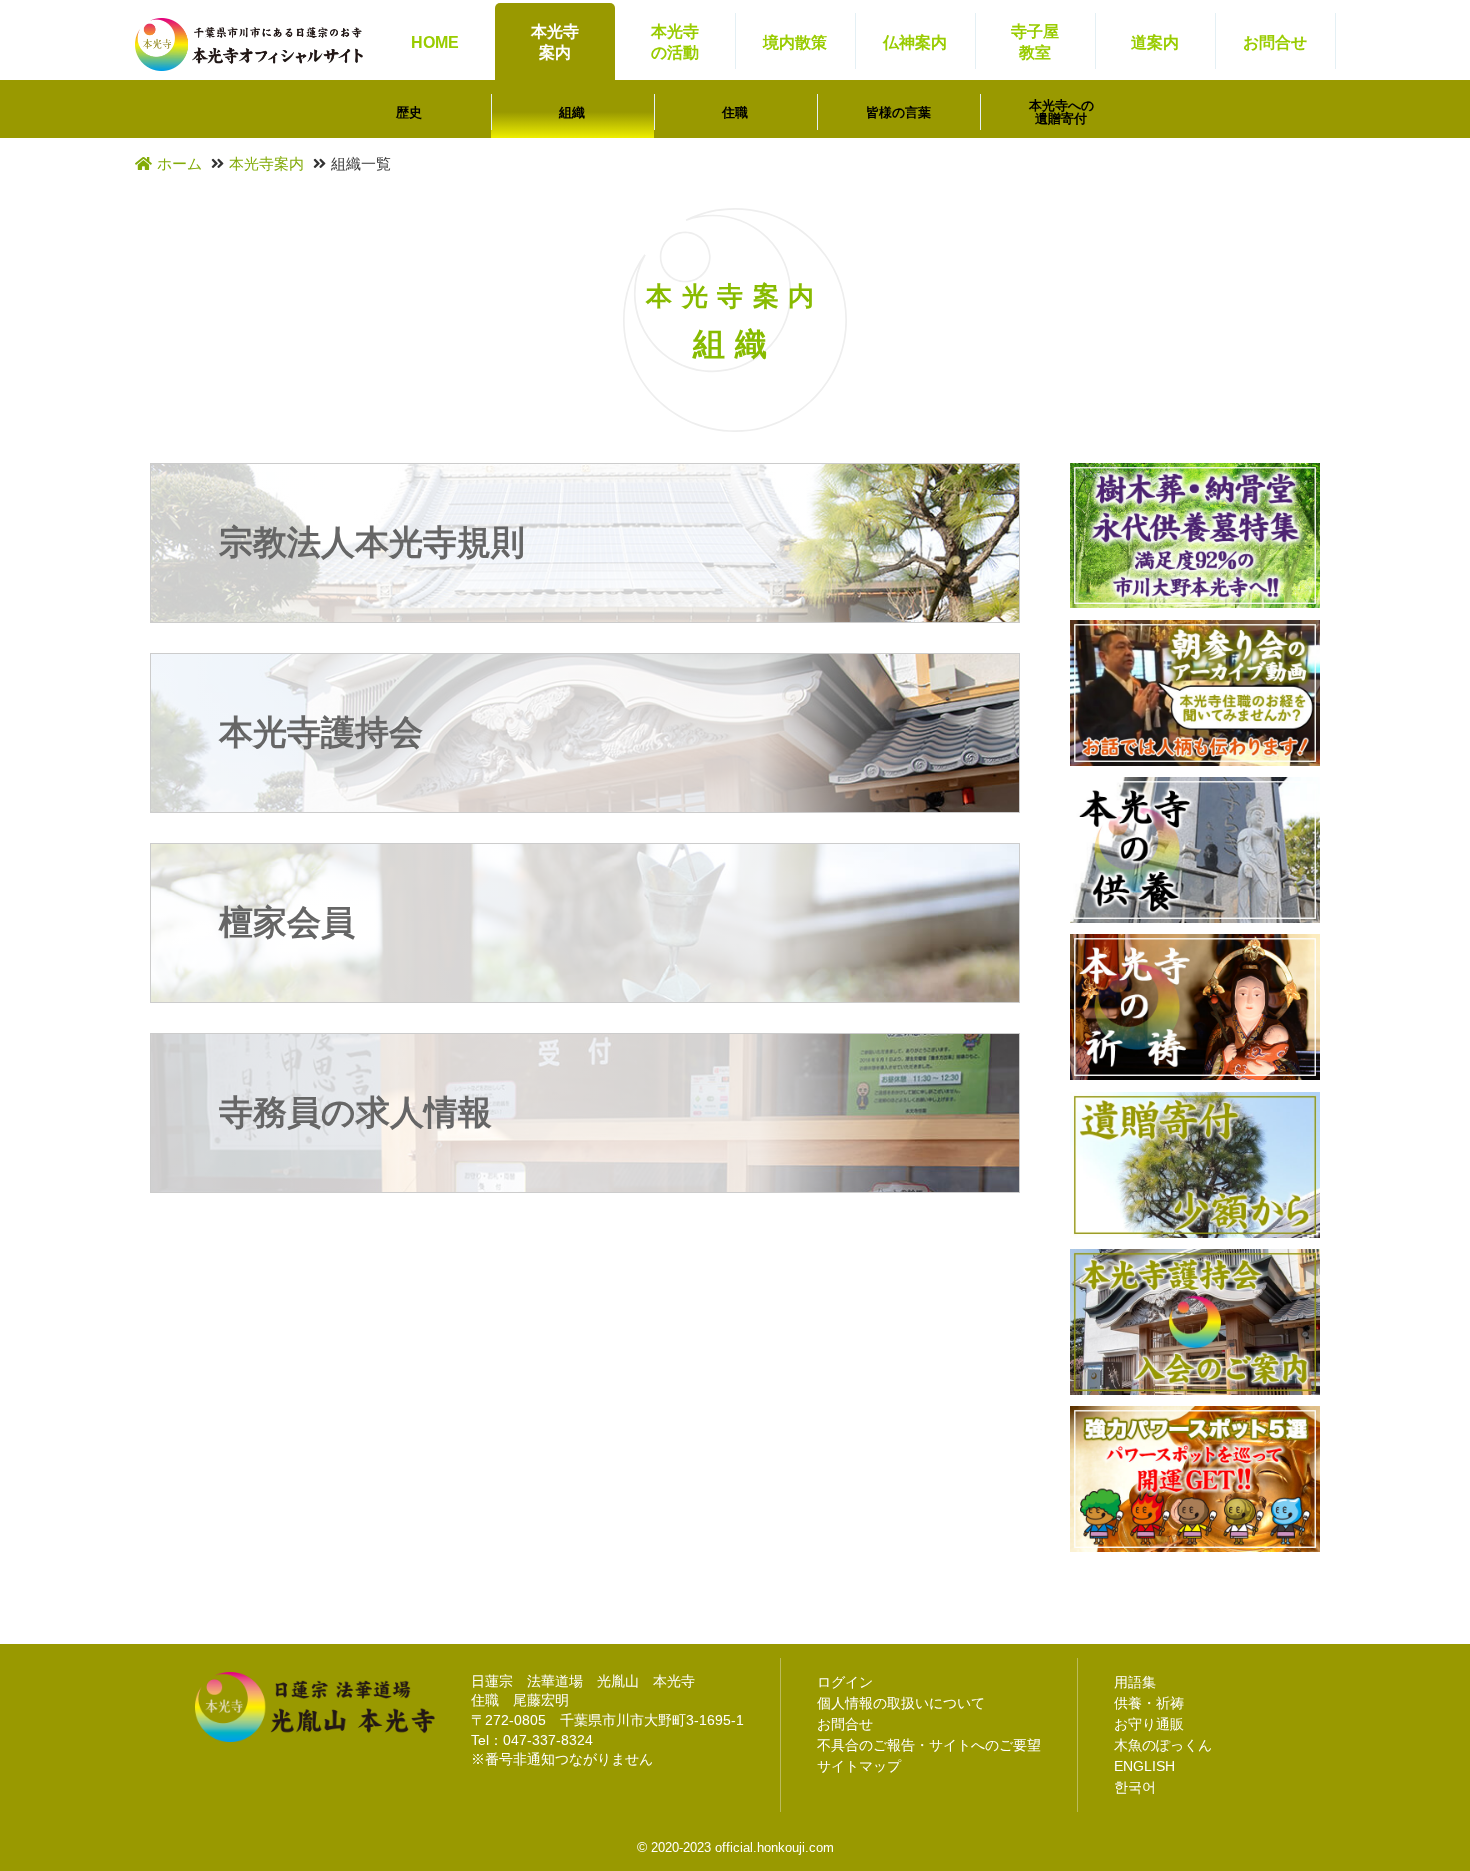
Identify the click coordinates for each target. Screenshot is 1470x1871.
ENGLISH (1144, 1766)
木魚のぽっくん (1163, 1745)
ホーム (179, 163)
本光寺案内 (266, 163)
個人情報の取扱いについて (901, 1703)
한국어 (1135, 1787)
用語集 (1135, 1682)
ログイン (845, 1682)
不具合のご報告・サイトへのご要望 (929, 1745)
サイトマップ (859, 1766)
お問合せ (845, 1724)
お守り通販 (1149, 1724)
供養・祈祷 (1149, 1703)
